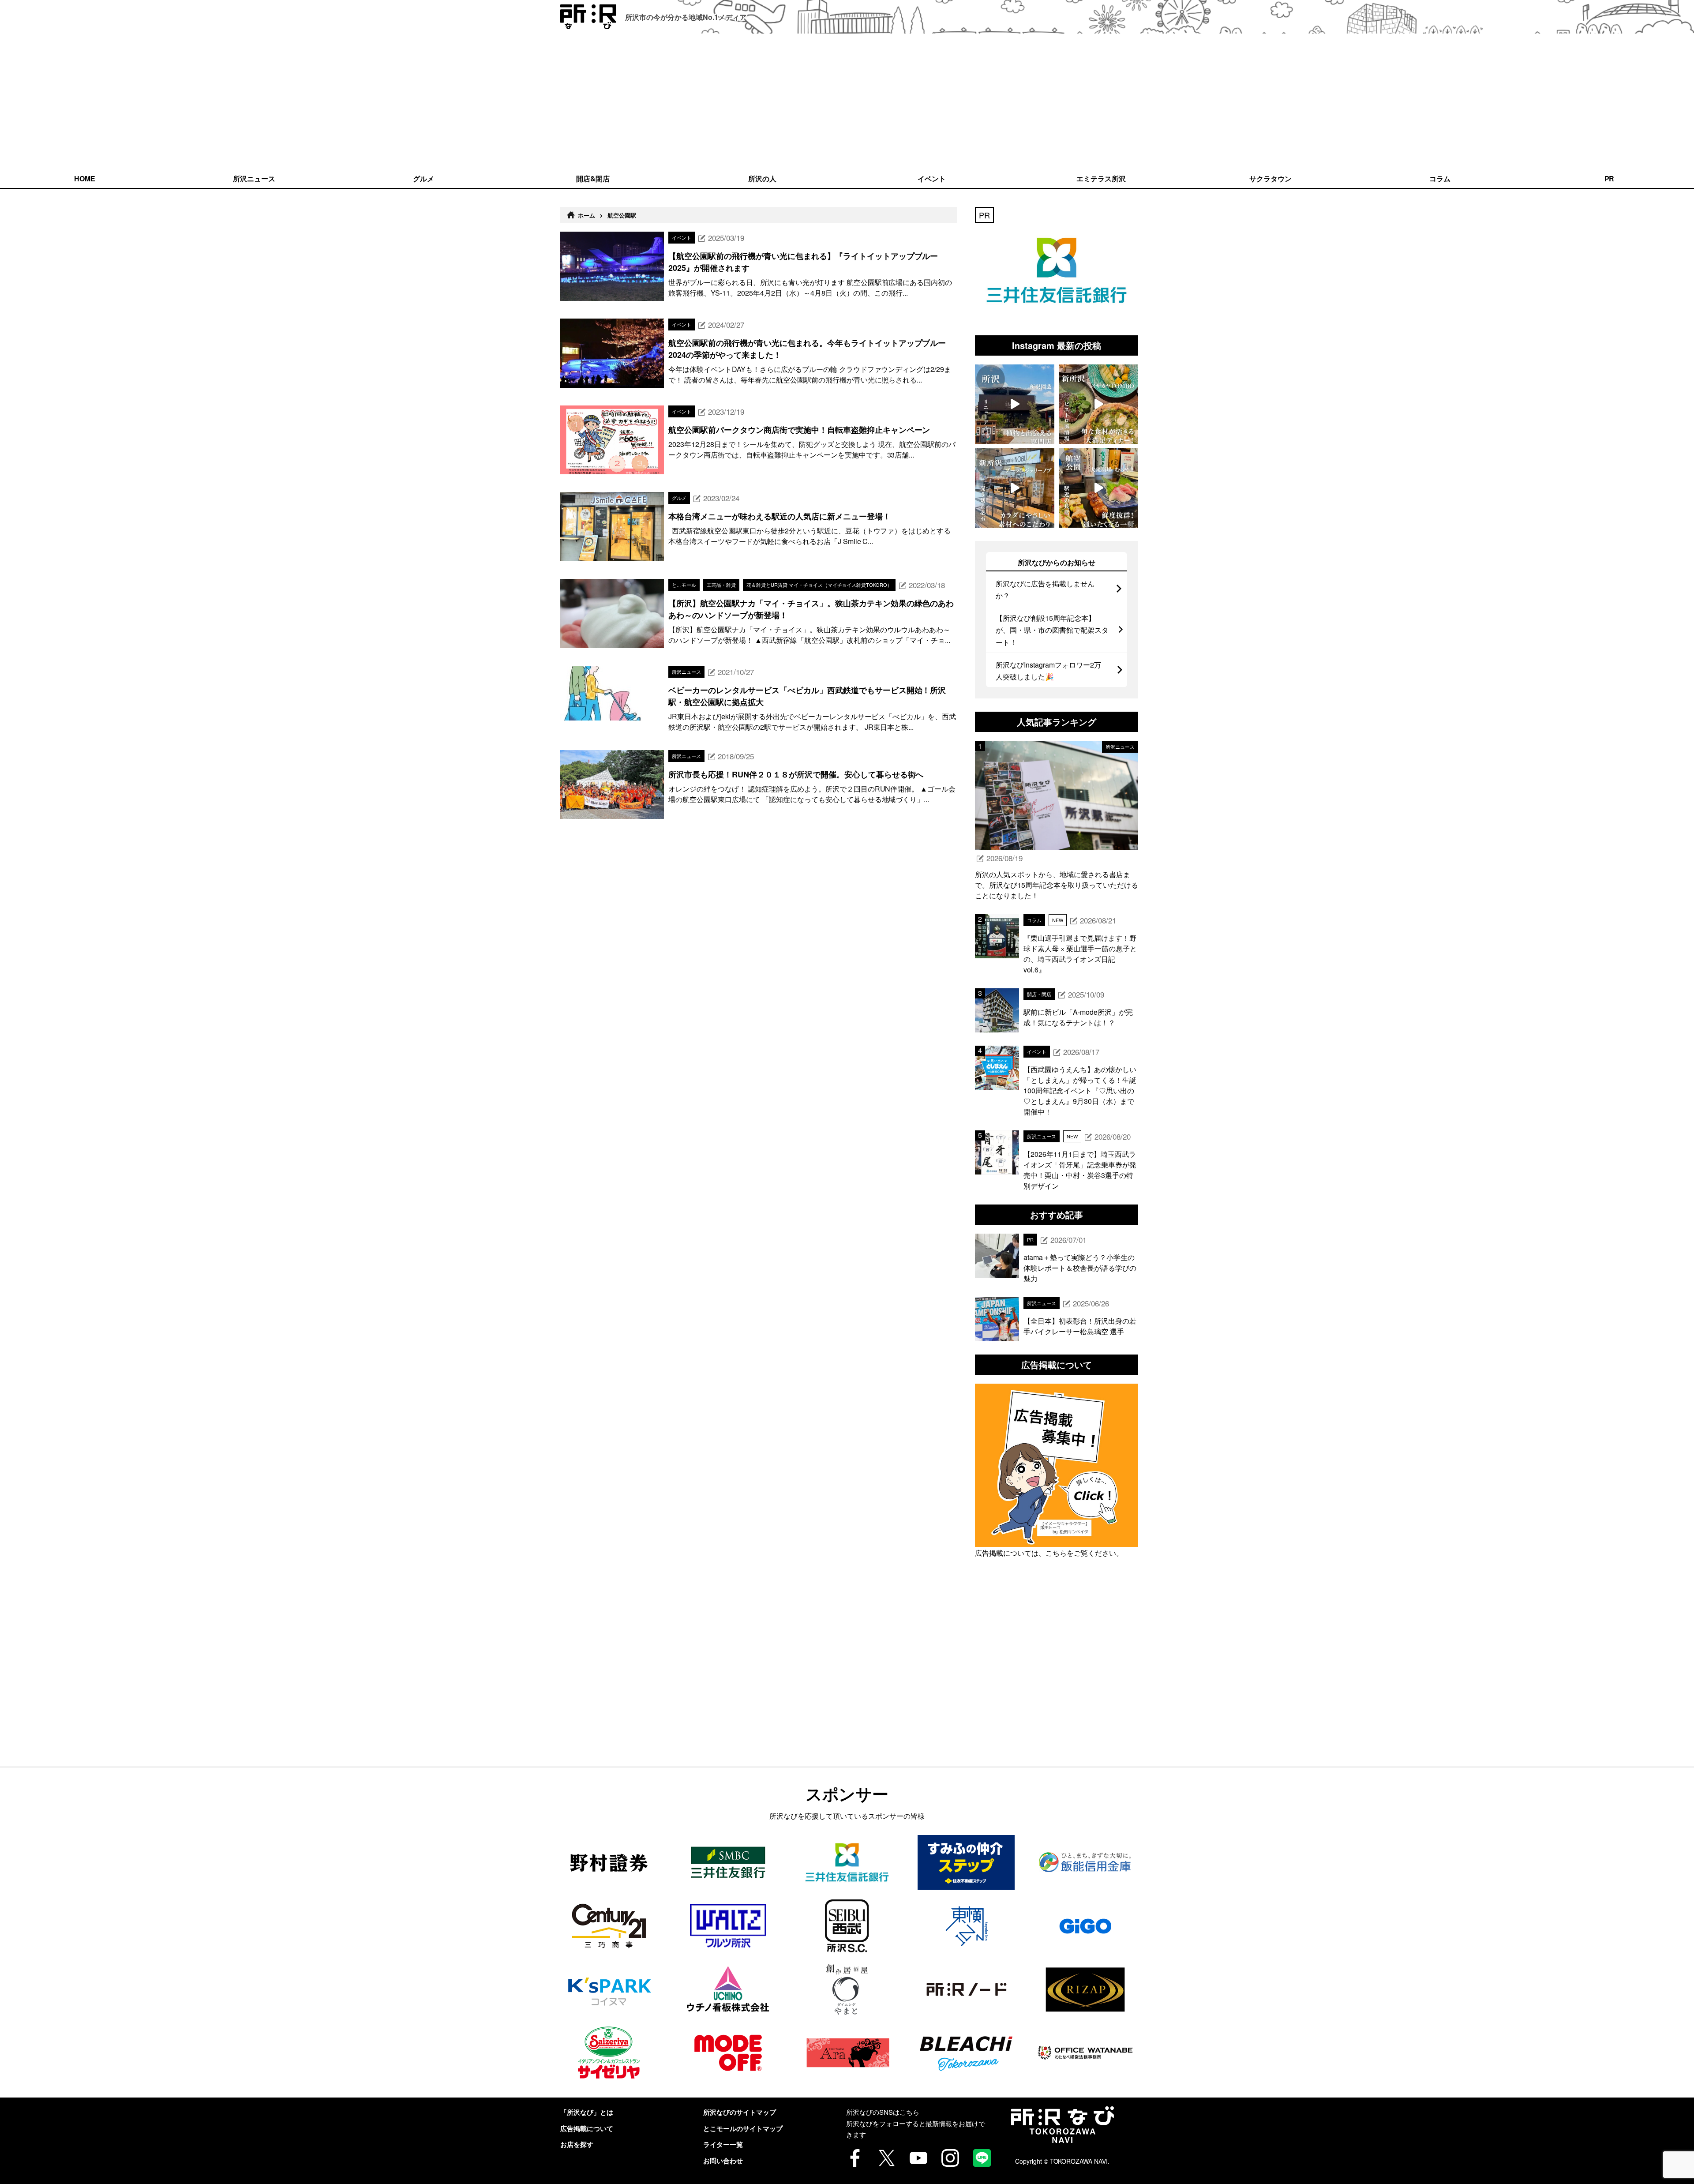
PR (1610, 178)
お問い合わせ (723, 2161)
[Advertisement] (847, 101)
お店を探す (577, 2144)
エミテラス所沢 (1101, 178)
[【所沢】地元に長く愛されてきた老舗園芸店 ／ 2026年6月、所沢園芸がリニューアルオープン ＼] (1015, 404)
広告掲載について (587, 2128)
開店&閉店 (593, 178)
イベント (932, 178)
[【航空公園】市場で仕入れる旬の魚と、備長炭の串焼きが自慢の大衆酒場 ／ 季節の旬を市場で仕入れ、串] (1098, 488)
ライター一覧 (723, 2144)
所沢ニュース (254, 178)
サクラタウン (1270, 178)
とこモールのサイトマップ (743, 2128)
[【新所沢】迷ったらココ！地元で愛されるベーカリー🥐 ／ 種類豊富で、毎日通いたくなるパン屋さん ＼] (1015, 488)
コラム (1440, 178)
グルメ (423, 178)
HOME (85, 178)
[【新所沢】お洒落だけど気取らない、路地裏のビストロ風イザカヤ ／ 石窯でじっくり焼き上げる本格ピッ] (1098, 404)
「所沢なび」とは (587, 2112)
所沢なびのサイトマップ (740, 2112)
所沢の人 (762, 178)
